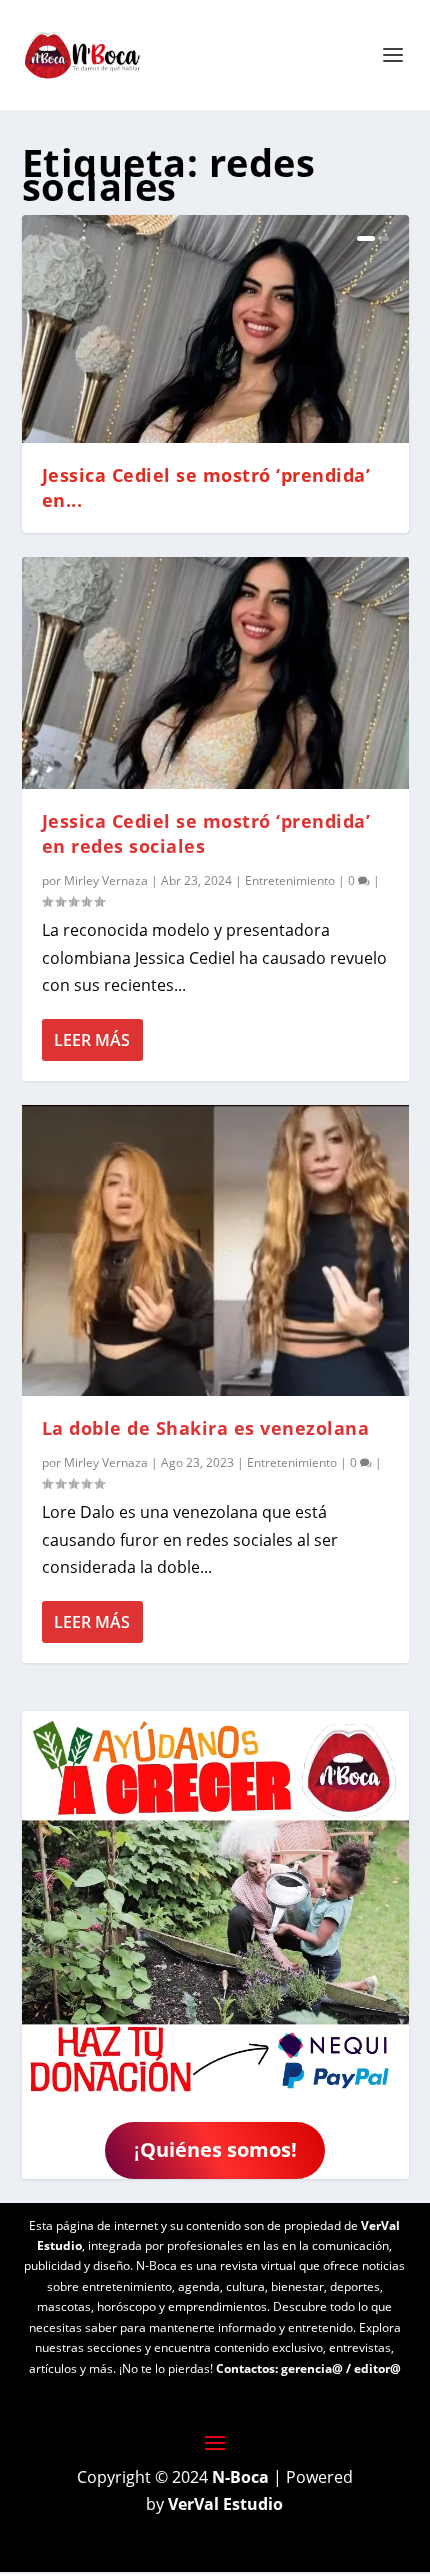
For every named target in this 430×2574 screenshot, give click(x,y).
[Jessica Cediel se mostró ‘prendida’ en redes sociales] (215, 673)
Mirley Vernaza (106, 880)
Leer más (92, 1040)
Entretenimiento (290, 880)
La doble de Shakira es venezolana (206, 1428)
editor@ (377, 2368)
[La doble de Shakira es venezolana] (215, 1250)
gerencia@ (312, 2368)
